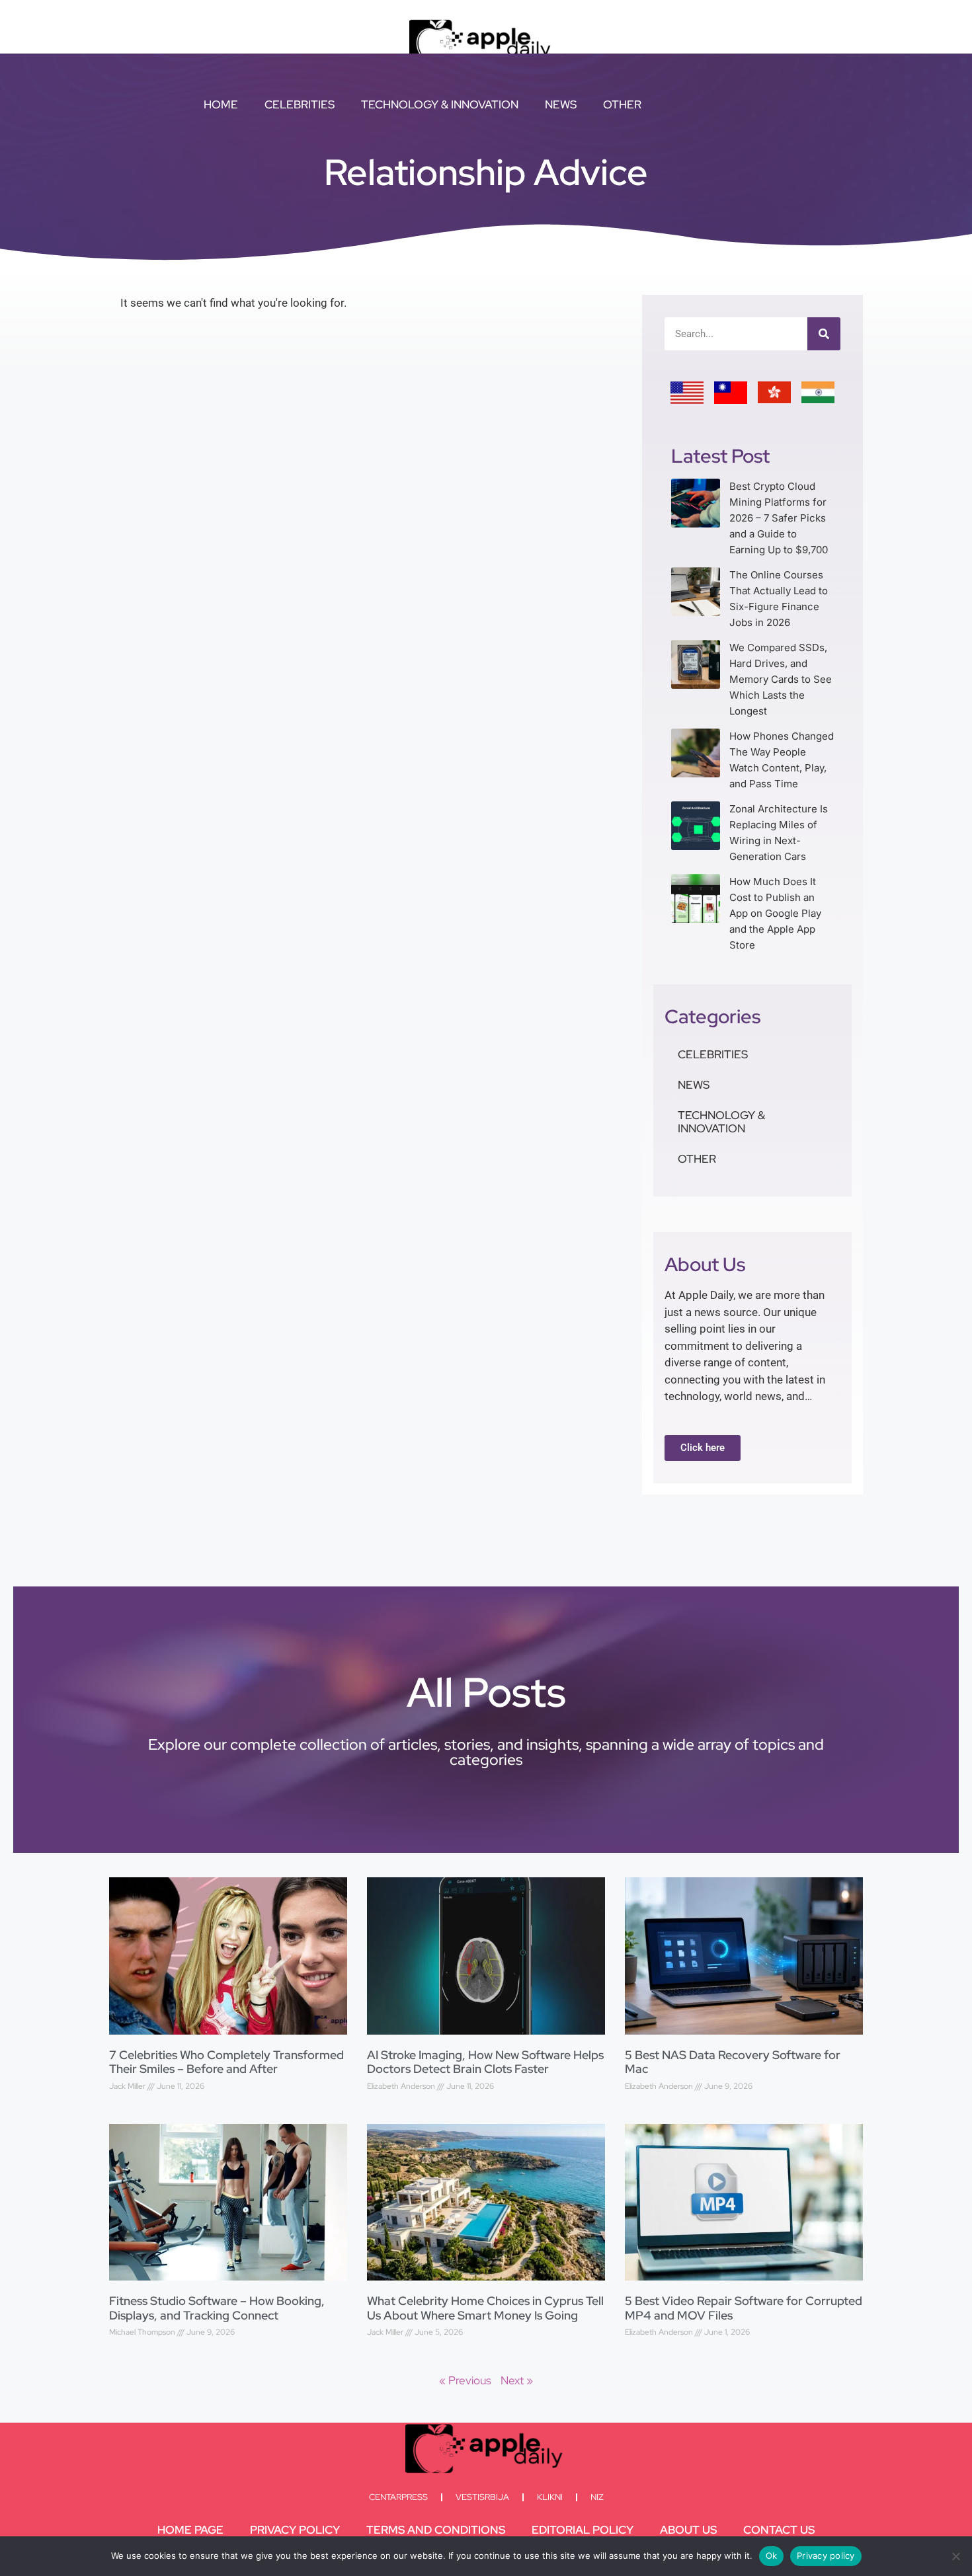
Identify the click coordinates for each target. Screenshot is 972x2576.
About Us (688, 2530)
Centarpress (398, 2497)
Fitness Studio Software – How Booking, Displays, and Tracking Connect (217, 2308)
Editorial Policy (583, 2530)
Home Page (190, 2530)
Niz (597, 2497)
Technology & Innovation (440, 104)
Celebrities (300, 104)
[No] (955, 2556)
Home (221, 104)
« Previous (465, 2380)
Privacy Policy (295, 2530)
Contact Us (779, 2530)
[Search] (824, 334)
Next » (517, 2380)
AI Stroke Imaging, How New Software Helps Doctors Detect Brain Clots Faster (485, 2062)
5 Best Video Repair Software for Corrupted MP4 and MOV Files (744, 2308)
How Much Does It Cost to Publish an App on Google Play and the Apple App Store (775, 913)
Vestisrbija (482, 2497)
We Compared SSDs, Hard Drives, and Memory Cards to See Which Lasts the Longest (781, 679)
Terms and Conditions (436, 2530)
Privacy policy (826, 2556)
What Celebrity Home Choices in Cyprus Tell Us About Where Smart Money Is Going (485, 2308)
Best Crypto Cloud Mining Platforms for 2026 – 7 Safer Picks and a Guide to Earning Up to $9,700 (779, 518)
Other (622, 104)
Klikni (550, 2497)
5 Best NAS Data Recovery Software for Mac (733, 2062)
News (561, 104)
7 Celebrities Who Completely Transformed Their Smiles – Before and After (226, 2062)
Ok (772, 2556)
